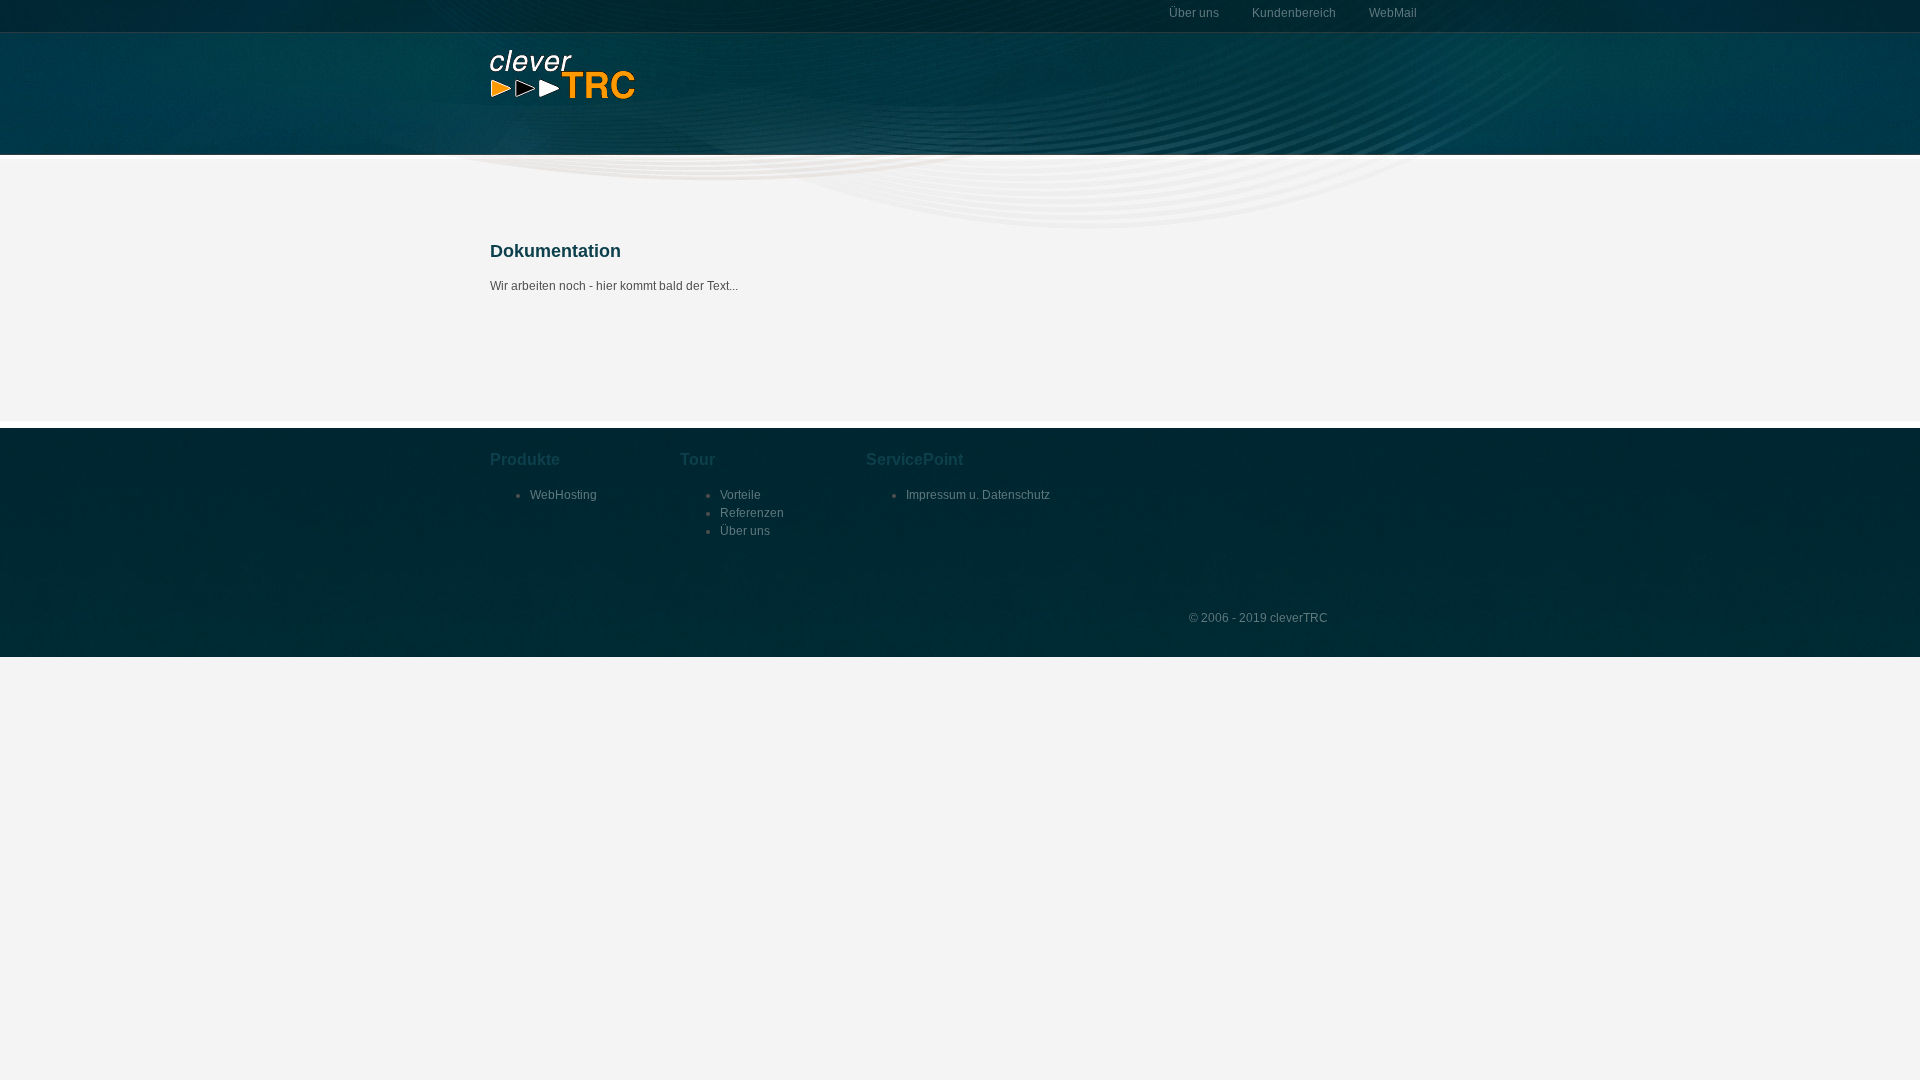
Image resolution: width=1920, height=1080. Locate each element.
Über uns (745, 531)
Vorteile (740, 495)
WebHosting (563, 495)
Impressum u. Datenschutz (978, 495)
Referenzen (752, 513)
